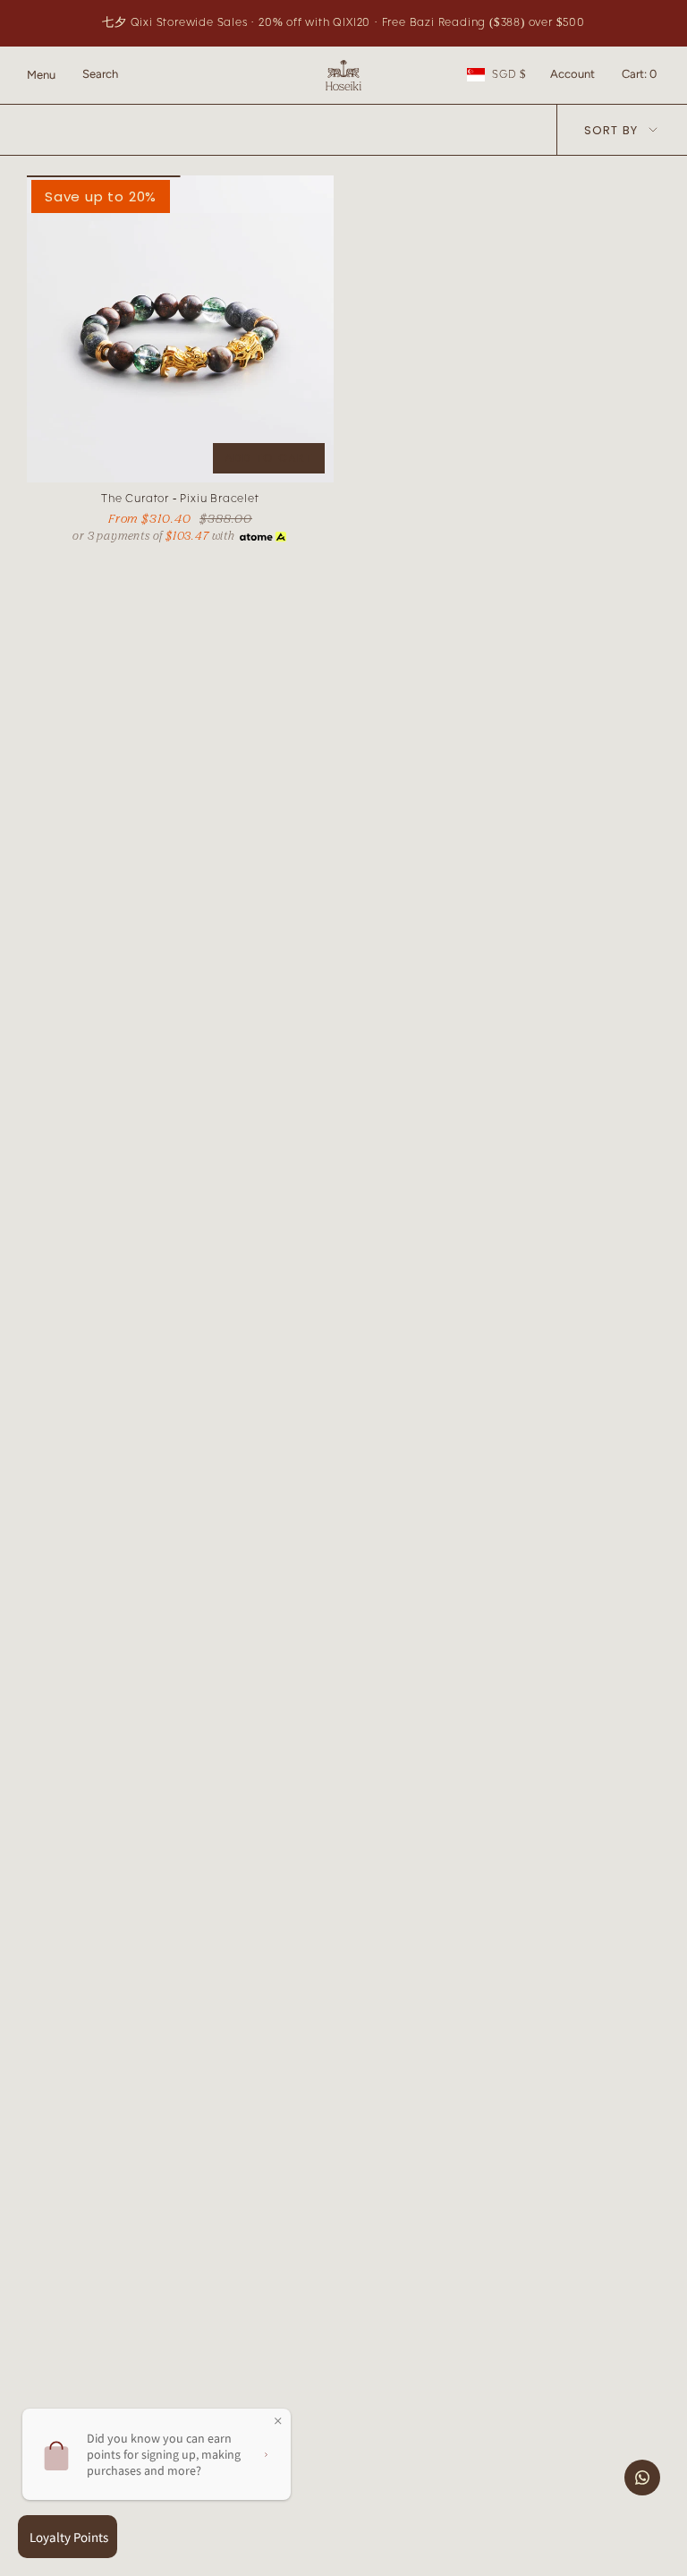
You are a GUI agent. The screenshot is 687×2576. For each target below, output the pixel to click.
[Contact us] (642, 2478)
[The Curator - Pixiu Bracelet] (180, 329)
